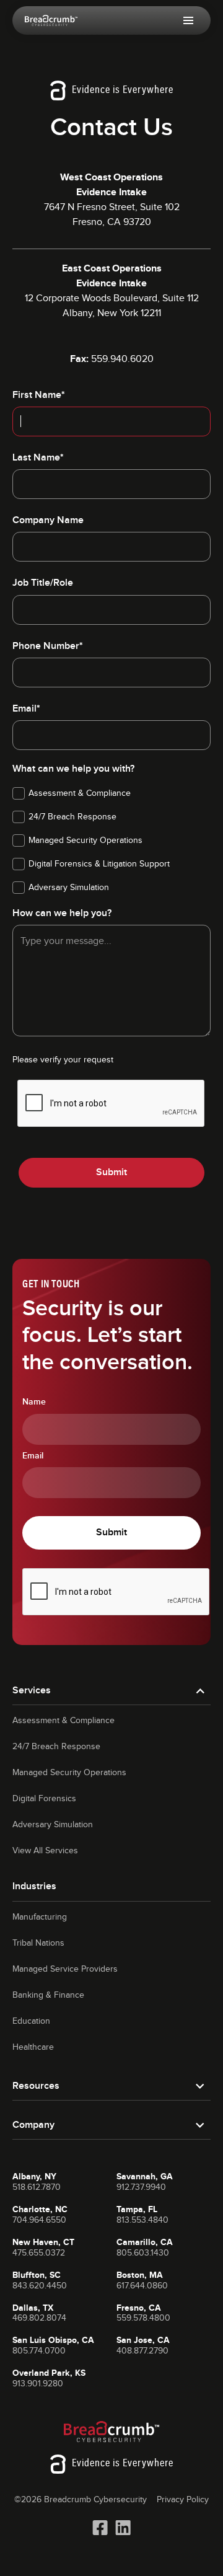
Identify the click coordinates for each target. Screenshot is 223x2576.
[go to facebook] (100, 2528)
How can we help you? (62, 913)
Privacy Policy (183, 2500)
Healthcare (33, 2047)
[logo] (51, 20)
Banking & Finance (48, 1995)
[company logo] (112, 2432)
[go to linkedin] (123, 2528)
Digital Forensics (44, 1799)
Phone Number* (48, 646)
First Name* (39, 395)
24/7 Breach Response (56, 1747)
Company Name (48, 520)
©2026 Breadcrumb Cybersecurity (81, 2500)
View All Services (45, 1851)
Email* (26, 709)
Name (34, 1402)
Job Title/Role (43, 583)
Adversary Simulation (53, 1825)
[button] (188, 20)
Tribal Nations (38, 1943)
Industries (34, 1886)
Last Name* (38, 458)
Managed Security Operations (69, 1773)
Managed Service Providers (65, 1969)
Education (31, 2021)
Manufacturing (40, 1917)
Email (33, 1456)
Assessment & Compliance (63, 1721)
